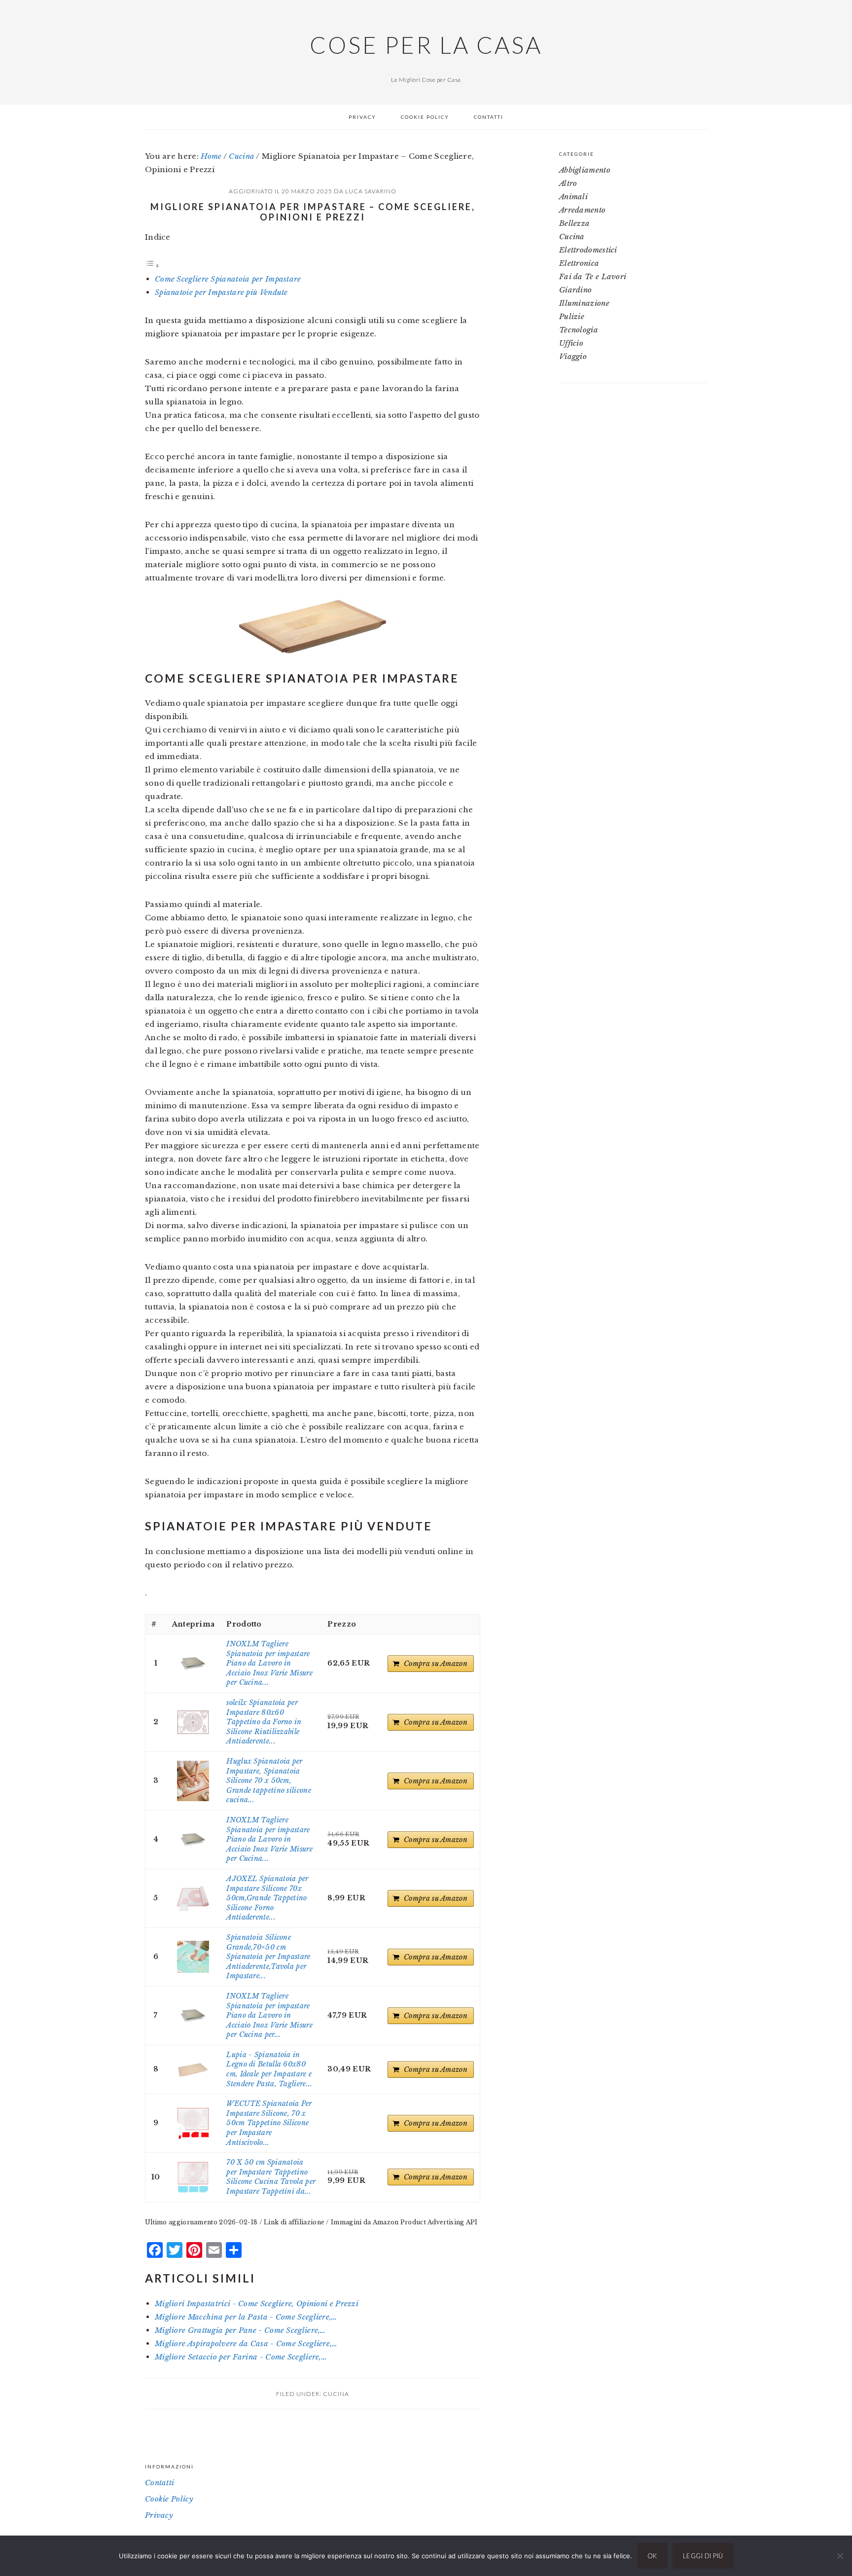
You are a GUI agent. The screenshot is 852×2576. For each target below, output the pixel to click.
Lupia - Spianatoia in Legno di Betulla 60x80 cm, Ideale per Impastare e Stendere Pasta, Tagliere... (269, 2069)
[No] (840, 2556)
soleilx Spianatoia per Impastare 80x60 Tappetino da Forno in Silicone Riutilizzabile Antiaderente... (264, 1722)
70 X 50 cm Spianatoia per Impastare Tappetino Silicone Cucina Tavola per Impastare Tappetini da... (271, 2177)
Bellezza (574, 223)
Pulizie (572, 316)
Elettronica (579, 263)
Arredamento (582, 210)
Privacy (159, 2515)
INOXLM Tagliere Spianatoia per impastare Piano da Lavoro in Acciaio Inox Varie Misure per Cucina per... (269, 2015)
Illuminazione (584, 303)
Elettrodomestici (588, 250)
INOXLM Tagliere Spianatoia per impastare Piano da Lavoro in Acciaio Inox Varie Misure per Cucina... (269, 1663)
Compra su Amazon (436, 1664)
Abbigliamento (585, 170)
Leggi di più (703, 2556)
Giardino (575, 290)
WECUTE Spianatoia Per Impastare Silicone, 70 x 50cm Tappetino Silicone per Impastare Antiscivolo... (269, 2123)
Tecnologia (579, 330)
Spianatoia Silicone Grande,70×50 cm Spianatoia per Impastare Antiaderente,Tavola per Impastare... (268, 1957)
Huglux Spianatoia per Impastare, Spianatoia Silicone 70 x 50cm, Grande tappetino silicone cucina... (269, 1780)
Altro (568, 183)
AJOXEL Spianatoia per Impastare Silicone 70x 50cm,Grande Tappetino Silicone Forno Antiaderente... (267, 1898)
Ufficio (571, 343)
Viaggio (573, 356)
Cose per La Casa (426, 45)
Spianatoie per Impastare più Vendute (221, 292)
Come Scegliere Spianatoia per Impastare (228, 279)
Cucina (336, 2394)
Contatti (160, 2483)
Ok (652, 2556)
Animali (573, 197)
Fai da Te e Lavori (593, 276)
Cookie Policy (169, 2499)
